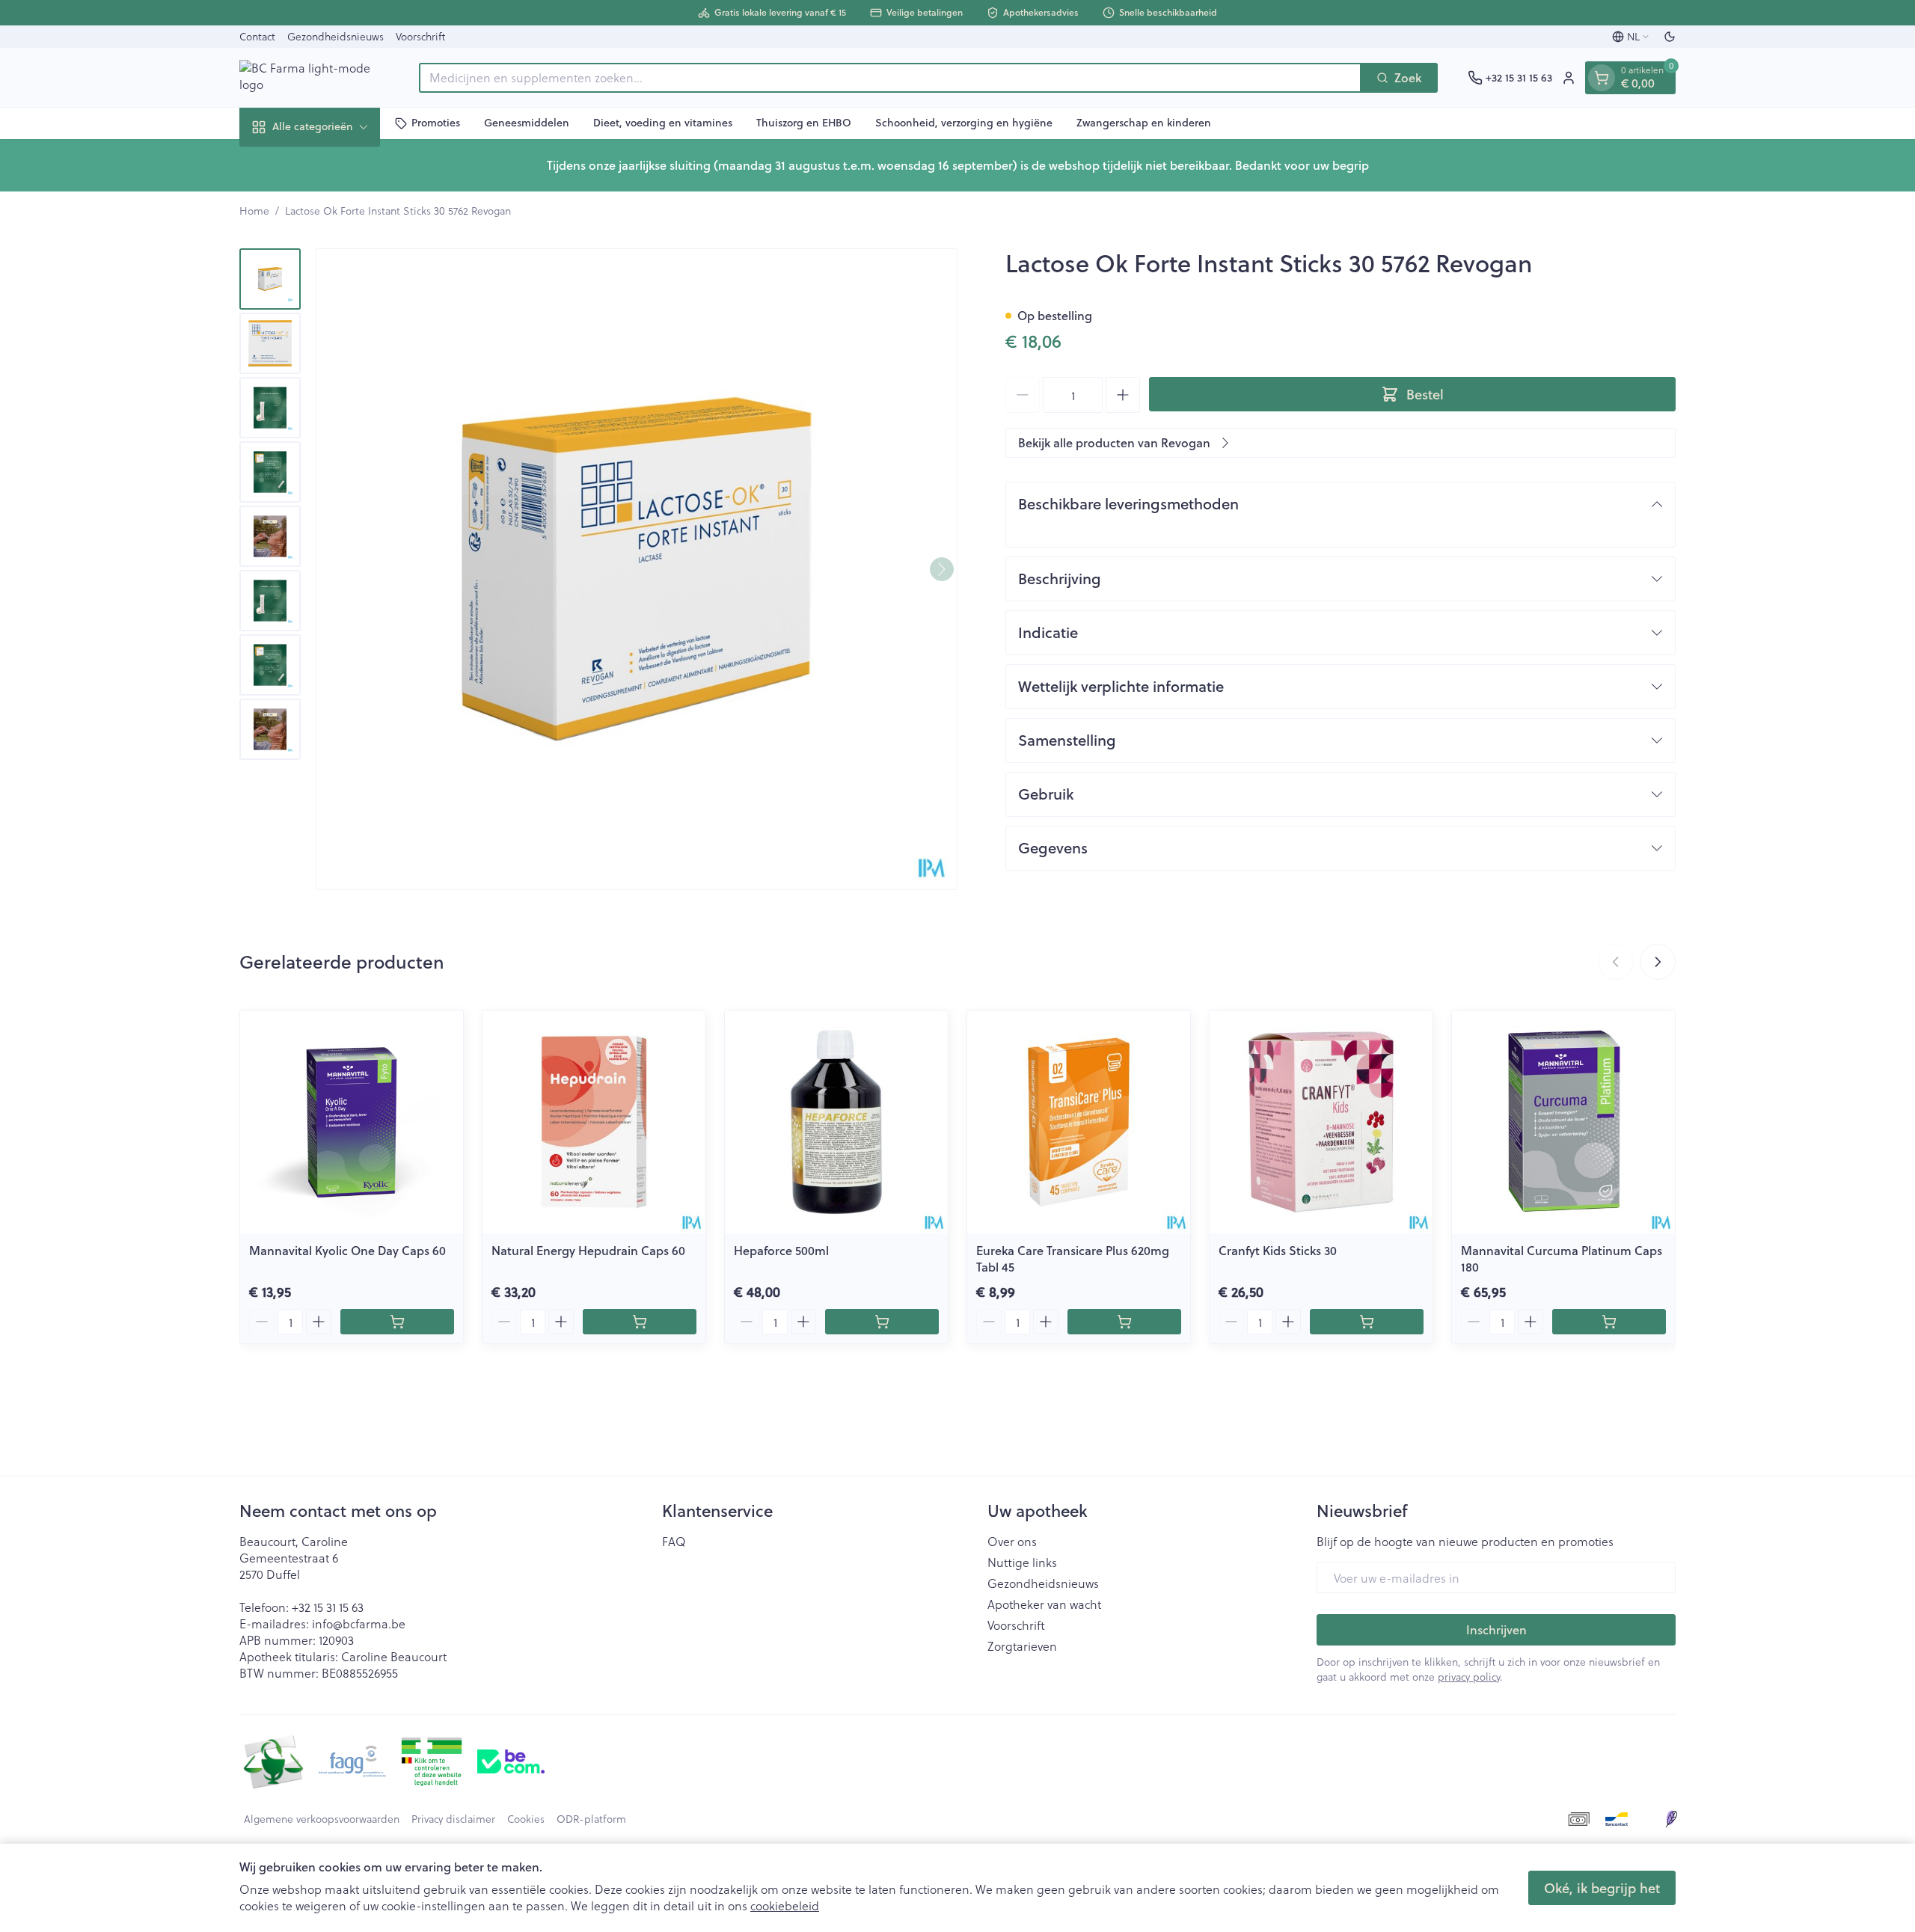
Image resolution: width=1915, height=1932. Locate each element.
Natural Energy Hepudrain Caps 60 (588, 1250)
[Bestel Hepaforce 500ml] (882, 1322)
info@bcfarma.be (359, 1623)
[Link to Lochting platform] (1671, 1819)
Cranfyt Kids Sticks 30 (1278, 1250)
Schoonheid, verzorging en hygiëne (964, 123)
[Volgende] (942, 569)
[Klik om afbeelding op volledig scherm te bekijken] (637, 569)
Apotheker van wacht (1044, 1604)
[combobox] (890, 78)
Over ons (1012, 1542)
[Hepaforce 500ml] (836, 1122)
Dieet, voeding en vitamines (663, 123)
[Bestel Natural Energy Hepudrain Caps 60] (640, 1322)
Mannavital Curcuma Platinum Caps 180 (1562, 1258)
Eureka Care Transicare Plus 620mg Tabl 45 (1073, 1258)
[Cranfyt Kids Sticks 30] (1321, 1122)
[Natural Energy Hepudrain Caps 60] (594, 1122)
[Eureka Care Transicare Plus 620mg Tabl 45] (1079, 1122)
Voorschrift (420, 36)
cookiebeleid (785, 1905)
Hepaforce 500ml (781, 1250)
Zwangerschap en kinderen (1144, 123)
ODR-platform (591, 1819)
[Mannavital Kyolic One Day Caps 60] (352, 1122)
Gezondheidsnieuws (335, 36)
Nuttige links (1022, 1563)
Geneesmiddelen (527, 123)
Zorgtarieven (1022, 1646)
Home (254, 211)
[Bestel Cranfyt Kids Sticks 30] (1367, 1322)
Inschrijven (1496, 1629)
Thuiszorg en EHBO (804, 123)
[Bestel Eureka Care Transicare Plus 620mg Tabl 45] (1124, 1322)
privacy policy (1469, 1677)
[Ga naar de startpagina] (314, 77)
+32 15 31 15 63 (328, 1607)
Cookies (526, 1819)
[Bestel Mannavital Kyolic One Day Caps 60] (397, 1322)
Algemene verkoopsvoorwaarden (322, 1819)
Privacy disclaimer (453, 1819)
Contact (257, 36)
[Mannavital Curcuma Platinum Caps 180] (1563, 1122)
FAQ (674, 1542)
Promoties (436, 123)
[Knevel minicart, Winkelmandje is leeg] (1602, 78)
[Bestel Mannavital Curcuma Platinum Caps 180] (1609, 1322)
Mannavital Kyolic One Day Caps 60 (347, 1250)
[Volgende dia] (1658, 962)
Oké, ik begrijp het (1602, 1888)
